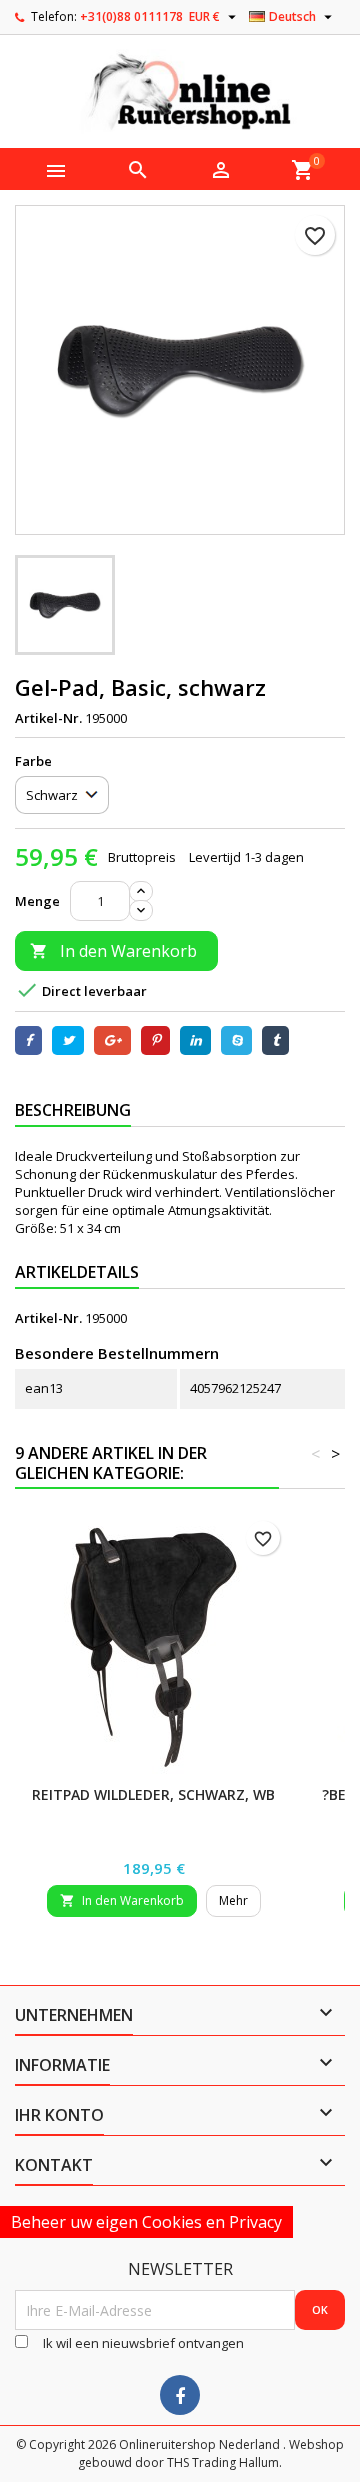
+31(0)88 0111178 (131, 16)
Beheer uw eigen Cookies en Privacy (146, 2222)
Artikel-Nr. (48, 718)
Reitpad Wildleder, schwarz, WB (153, 1794)
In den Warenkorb (113, 951)
